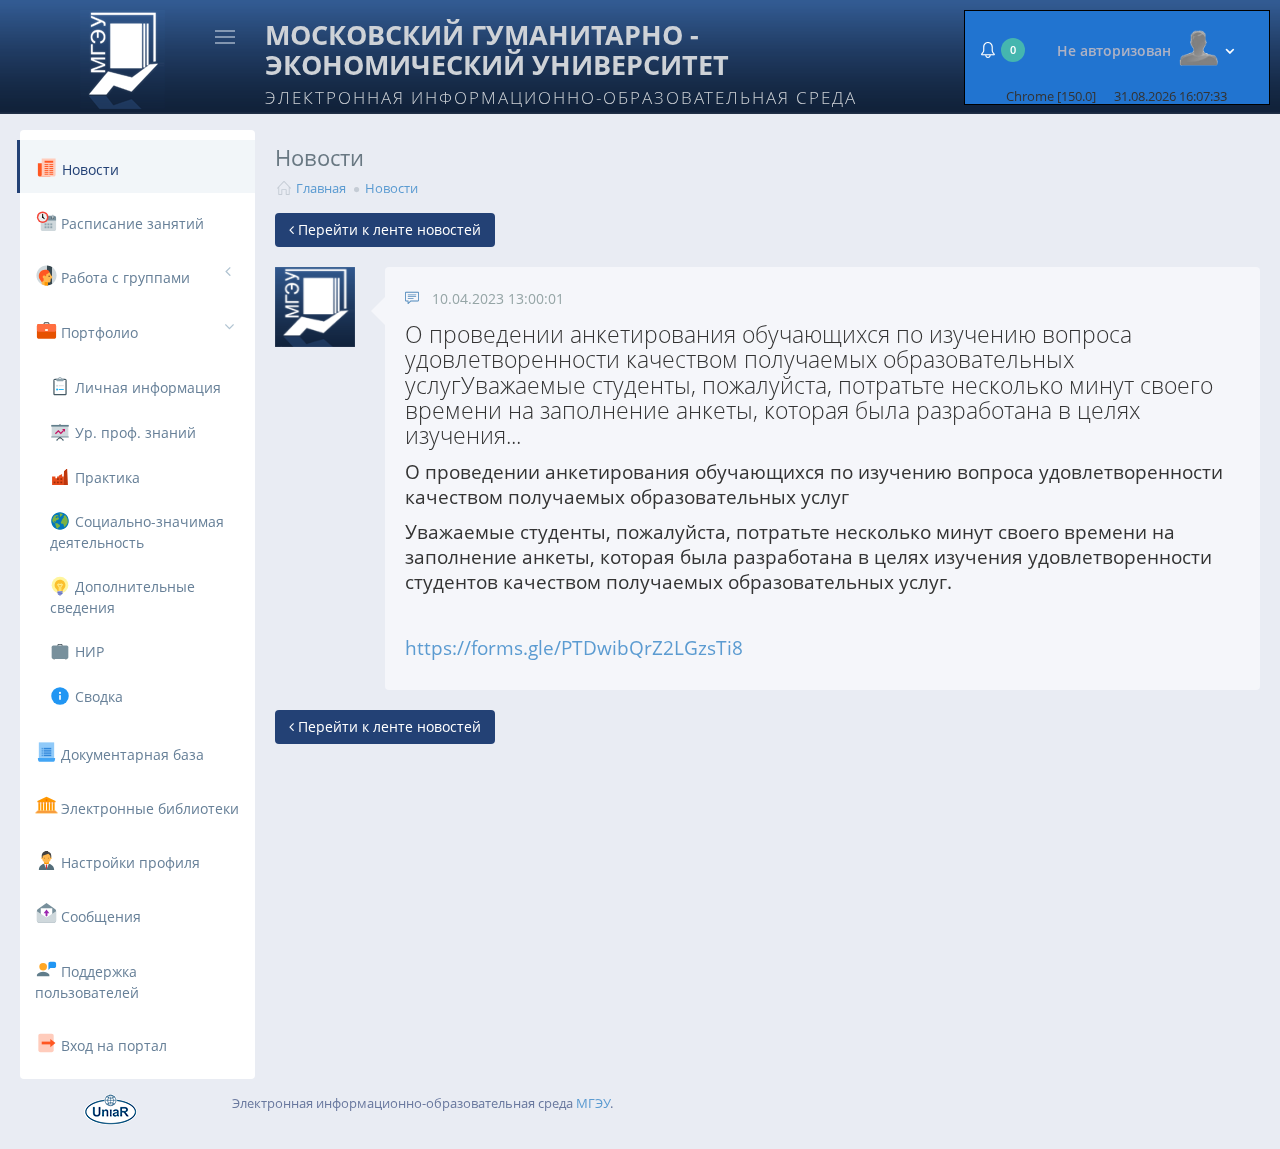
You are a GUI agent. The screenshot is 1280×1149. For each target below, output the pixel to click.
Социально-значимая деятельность (137, 532)
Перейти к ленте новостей (387, 229)
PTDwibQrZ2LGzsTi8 (652, 647)
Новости (391, 188)
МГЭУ (593, 1103)
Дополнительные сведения (122, 597)
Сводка (97, 696)
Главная (321, 188)
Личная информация (146, 387)
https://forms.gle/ (483, 647)
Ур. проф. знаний (133, 432)
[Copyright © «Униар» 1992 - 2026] (111, 1108)
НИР (87, 651)
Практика (105, 477)
